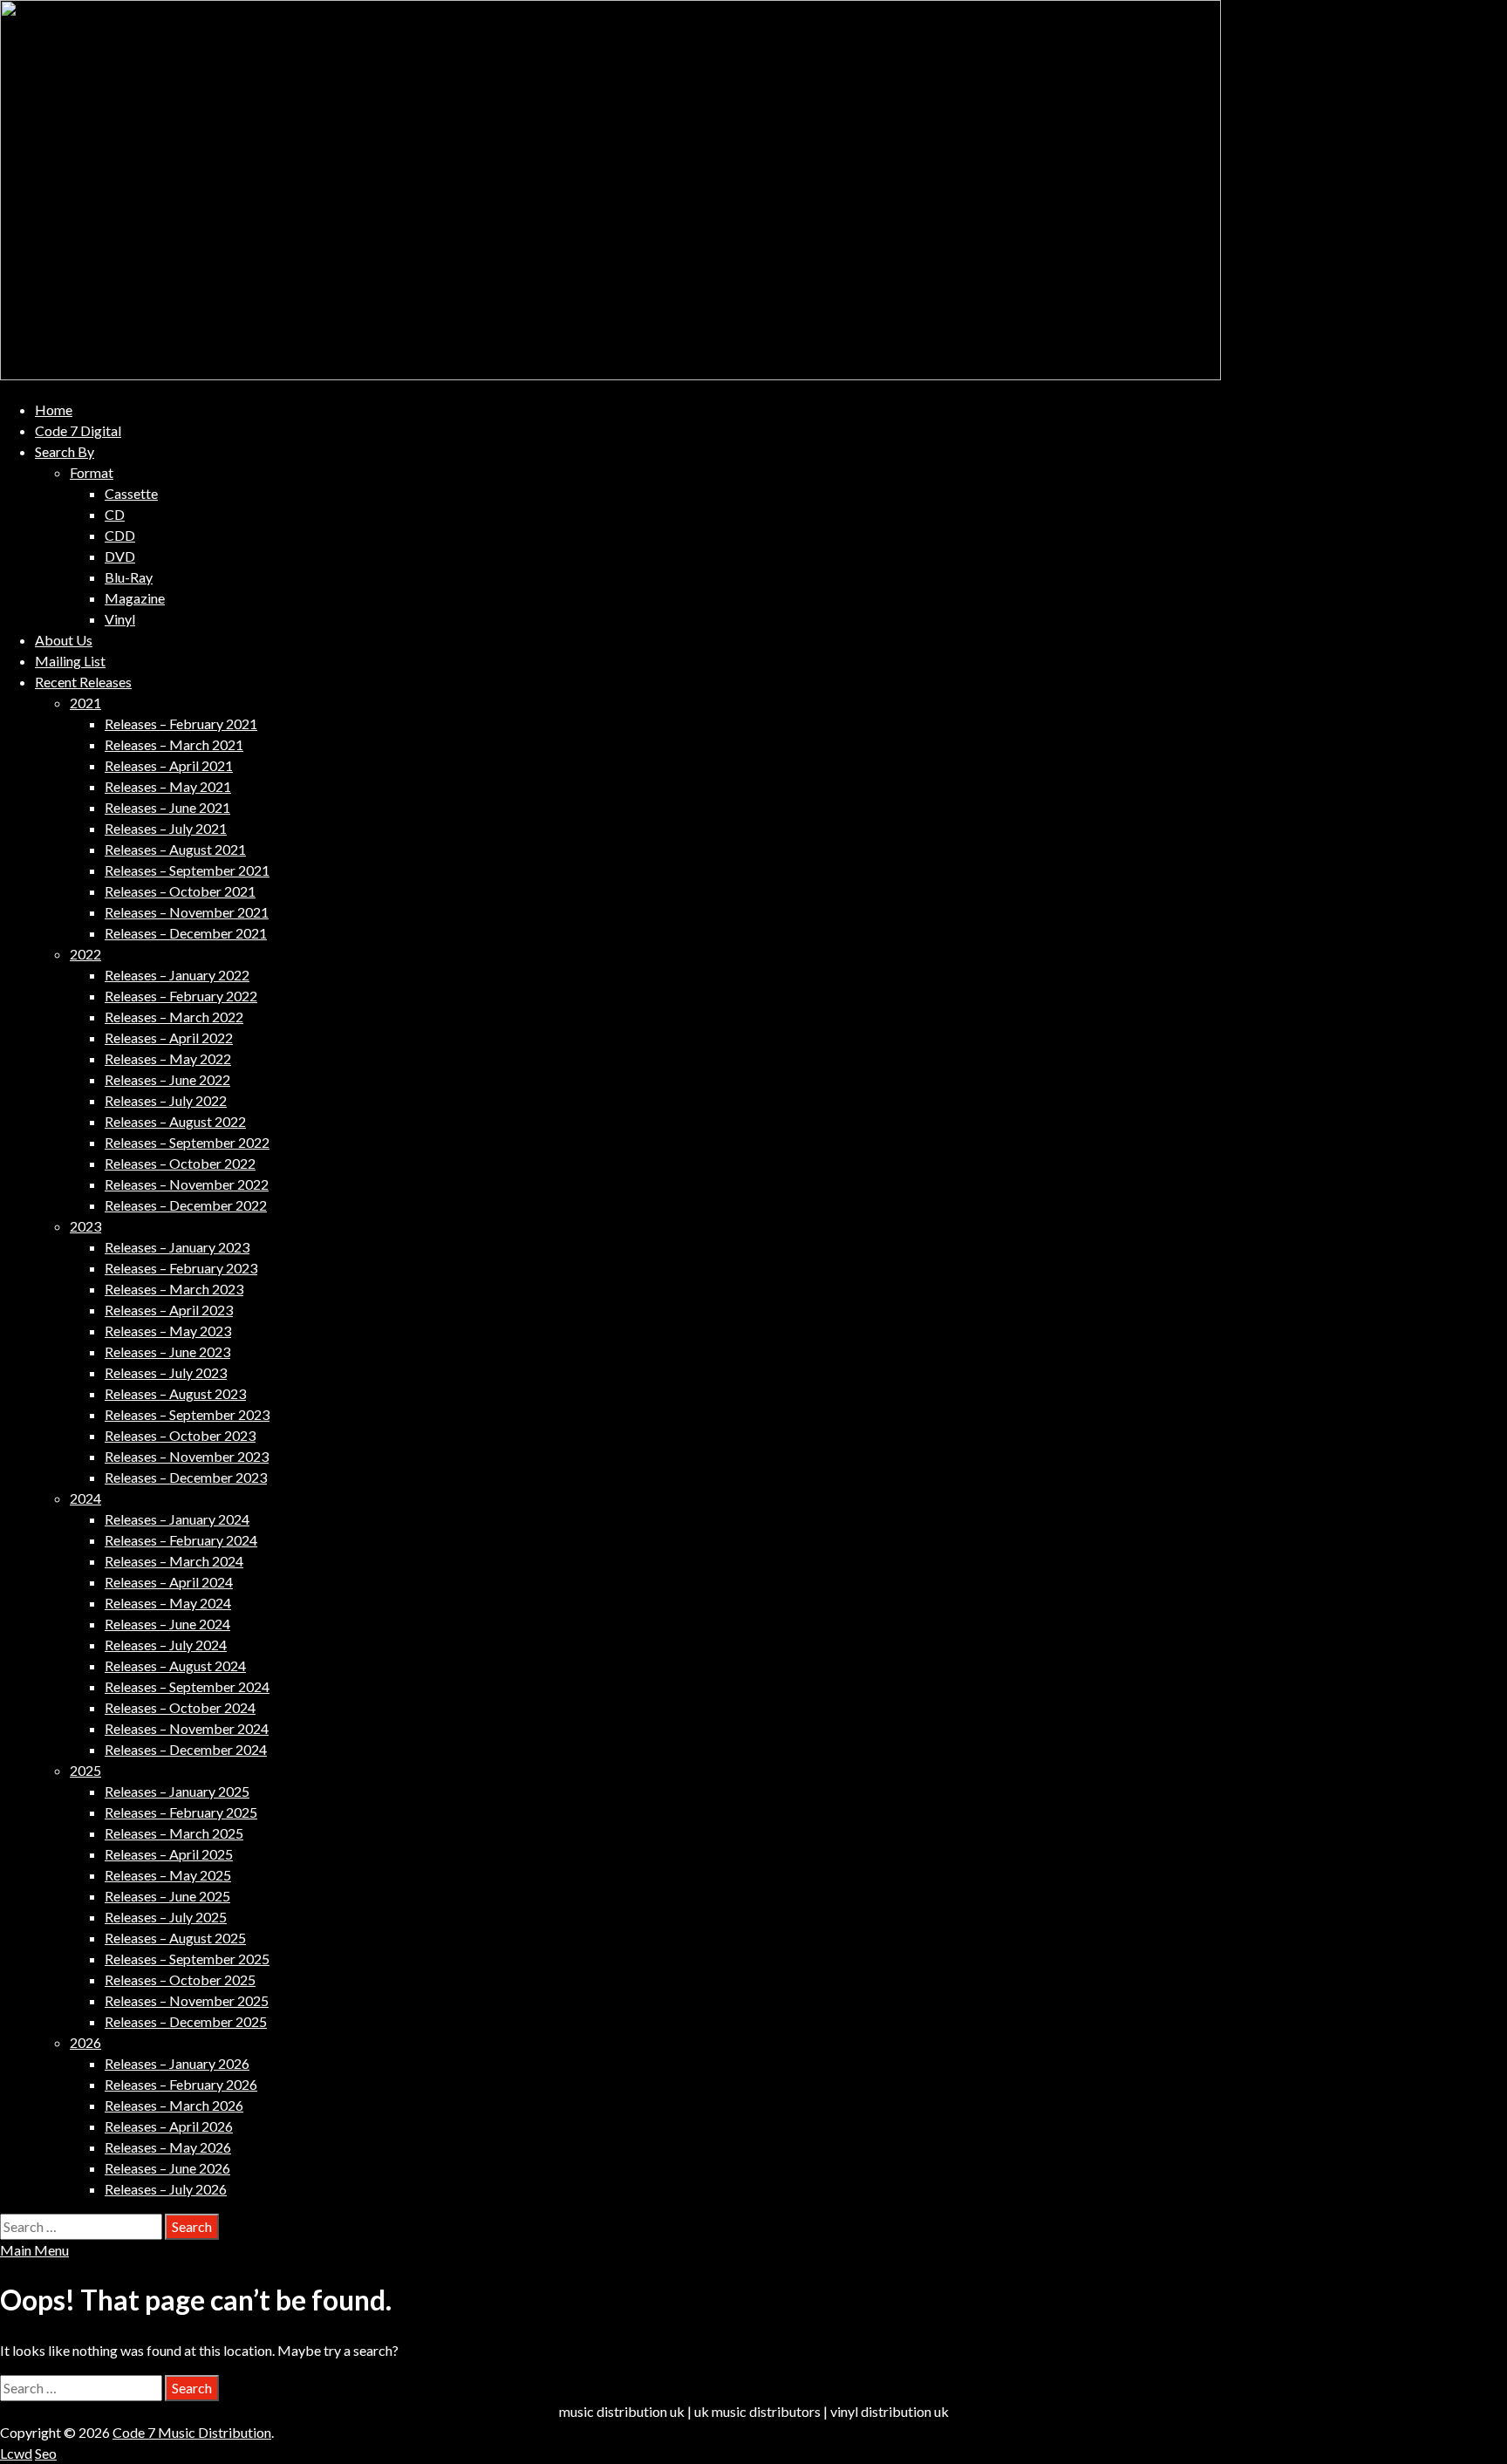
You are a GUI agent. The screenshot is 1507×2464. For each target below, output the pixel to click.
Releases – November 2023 (187, 1456)
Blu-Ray (129, 577)
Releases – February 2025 (181, 1812)
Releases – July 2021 (166, 828)
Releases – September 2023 (187, 1414)
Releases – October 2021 (180, 891)
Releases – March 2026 (174, 2105)
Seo (46, 2453)
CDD (120, 535)
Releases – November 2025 (187, 2000)
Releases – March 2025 (174, 1833)
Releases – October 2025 (180, 1979)
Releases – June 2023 (167, 1351)
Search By (65, 451)
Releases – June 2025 (167, 1896)
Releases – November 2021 (187, 912)
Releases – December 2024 (186, 1749)
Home (54, 410)
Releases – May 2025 (168, 1875)
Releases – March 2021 (174, 744)
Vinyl (120, 619)
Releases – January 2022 (177, 975)
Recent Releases (83, 682)
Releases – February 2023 (181, 1268)
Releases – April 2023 (169, 1310)
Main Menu (34, 2250)
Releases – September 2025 (187, 1959)
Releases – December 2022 (186, 1205)
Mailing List (70, 661)
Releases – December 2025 (186, 2021)
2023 (85, 1226)
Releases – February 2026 (181, 2084)
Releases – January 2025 (177, 1791)
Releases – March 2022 (174, 1017)
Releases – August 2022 (175, 1121)
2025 (85, 1770)
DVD (120, 556)
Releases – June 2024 (167, 1624)
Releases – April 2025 (169, 1854)
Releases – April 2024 (169, 1582)
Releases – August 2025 (175, 1938)
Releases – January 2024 (177, 1519)
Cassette (131, 493)
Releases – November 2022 (187, 1184)
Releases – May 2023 (168, 1331)
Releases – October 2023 (180, 1435)
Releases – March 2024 (174, 1561)
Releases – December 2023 (186, 1477)
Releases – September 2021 (187, 870)
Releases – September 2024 (187, 1686)
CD (115, 514)
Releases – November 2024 (187, 1728)
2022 (85, 954)
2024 (85, 1498)
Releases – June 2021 (167, 807)
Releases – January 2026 (177, 2063)
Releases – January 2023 (177, 1247)
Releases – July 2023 (166, 1372)
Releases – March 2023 (174, 1289)
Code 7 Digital (78, 430)
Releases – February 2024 (181, 1540)
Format (92, 472)
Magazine (135, 598)
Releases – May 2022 (168, 1058)
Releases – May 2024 (168, 1603)
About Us (64, 640)
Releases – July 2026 (166, 2189)
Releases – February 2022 (181, 996)
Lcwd (16, 2453)
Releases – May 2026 (168, 2147)
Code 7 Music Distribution (192, 2432)
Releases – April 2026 (169, 2126)
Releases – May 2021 (168, 786)
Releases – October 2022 (180, 1163)
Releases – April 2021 (169, 765)
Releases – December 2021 (186, 933)
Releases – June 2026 (167, 2168)
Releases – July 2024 (166, 1645)
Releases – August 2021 (175, 849)
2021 (85, 703)
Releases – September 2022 (187, 1142)
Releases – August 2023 (175, 1393)
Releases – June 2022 (167, 1079)
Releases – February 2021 (181, 724)
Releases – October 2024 (180, 1707)
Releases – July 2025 (166, 1917)
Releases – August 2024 (175, 1665)
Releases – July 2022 (166, 1100)
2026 (85, 2042)
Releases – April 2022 (169, 1037)
